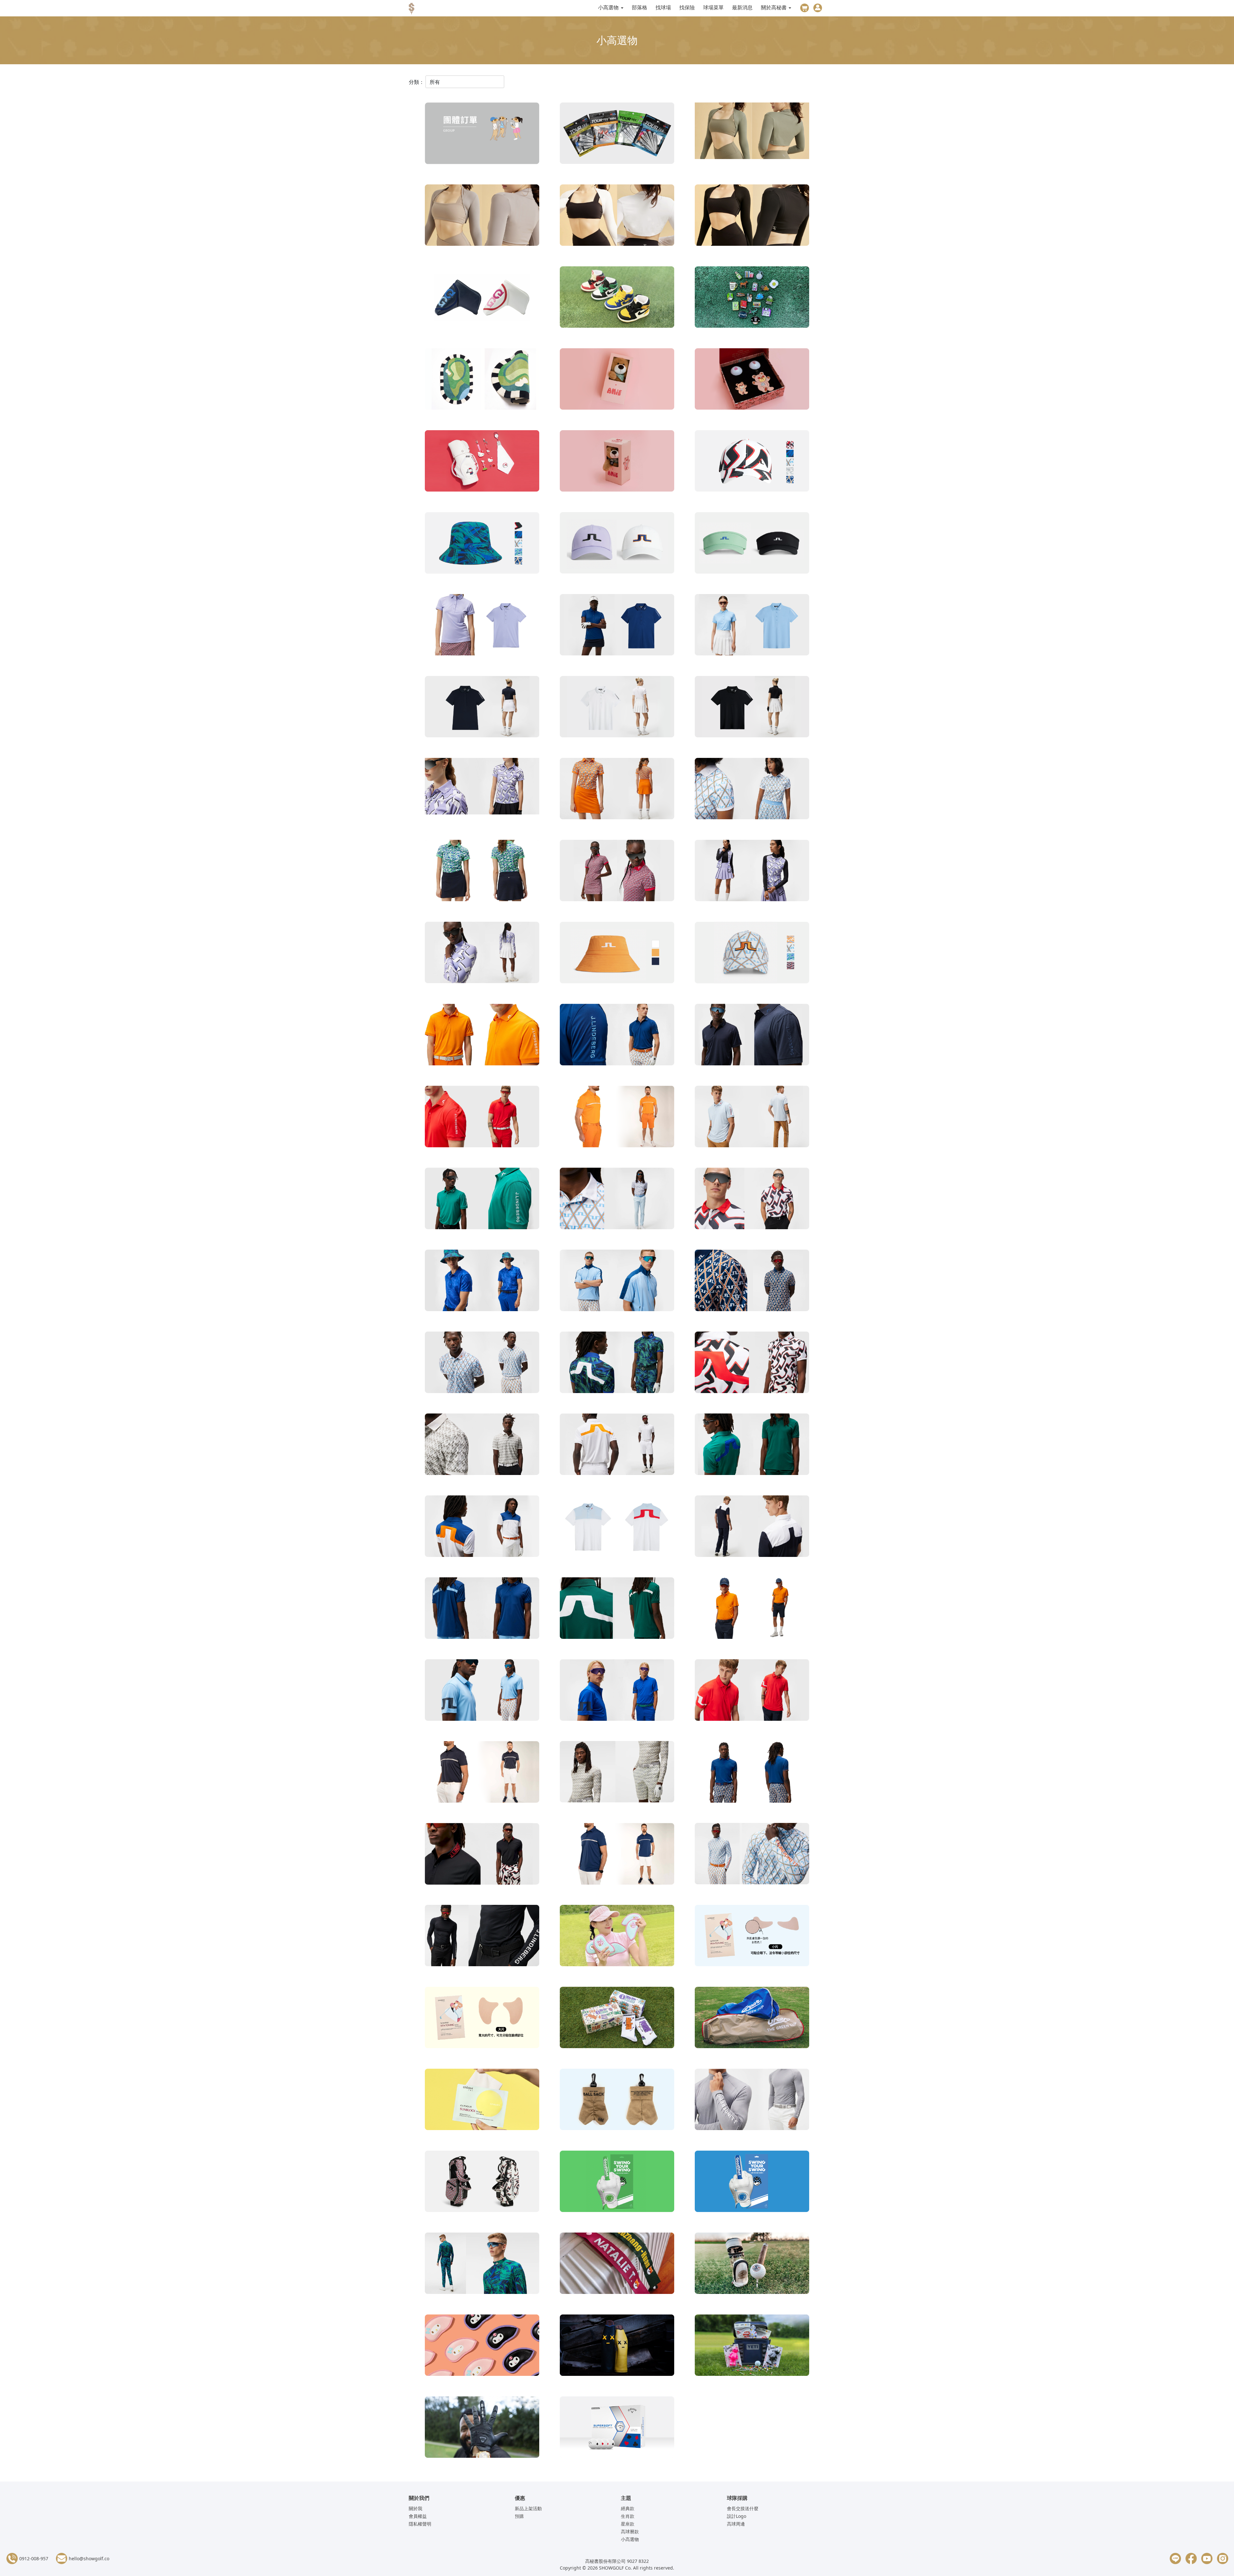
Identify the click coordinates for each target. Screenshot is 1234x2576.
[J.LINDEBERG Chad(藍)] (617, 1855)
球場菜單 (713, 7)
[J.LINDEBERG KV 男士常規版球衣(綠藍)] (752, 1445)
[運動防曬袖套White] (617, 217)
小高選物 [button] (609, 7)
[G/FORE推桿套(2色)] (482, 298)
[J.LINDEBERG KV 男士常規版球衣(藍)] (482, 1609)
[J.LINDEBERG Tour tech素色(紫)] (482, 626)
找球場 (663, 7)
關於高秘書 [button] (774, 7)
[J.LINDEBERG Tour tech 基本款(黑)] (752, 708)
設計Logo (737, 2516)
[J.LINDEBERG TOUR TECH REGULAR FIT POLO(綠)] (482, 1200)
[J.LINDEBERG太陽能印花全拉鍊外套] (752, 872)
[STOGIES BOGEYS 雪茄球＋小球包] (752, 2265)
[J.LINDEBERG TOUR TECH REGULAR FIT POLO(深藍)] (617, 1036)
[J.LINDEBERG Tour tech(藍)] (752, 790)
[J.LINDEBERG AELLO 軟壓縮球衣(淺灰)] (617, 1773)
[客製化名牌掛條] (617, 2265)
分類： (416, 82)
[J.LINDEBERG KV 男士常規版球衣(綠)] (617, 1609)
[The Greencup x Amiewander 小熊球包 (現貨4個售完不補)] (617, 462)
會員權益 (418, 2516)
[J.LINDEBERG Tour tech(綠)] (482, 872)
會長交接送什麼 (743, 2508)
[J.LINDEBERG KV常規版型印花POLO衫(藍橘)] (752, 1282)
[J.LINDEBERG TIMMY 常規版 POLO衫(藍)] (482, 1282)
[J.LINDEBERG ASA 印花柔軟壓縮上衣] (482, 954)
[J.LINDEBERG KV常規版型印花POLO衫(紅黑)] (752, 1364)
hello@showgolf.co (89, 2558)
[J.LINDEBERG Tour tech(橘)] (617, 790)
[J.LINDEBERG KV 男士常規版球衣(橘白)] (617, 1445)
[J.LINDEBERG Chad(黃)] (617, 1118)
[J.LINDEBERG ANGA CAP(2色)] (617, 544)
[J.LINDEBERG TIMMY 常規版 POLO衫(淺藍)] (617, 1200)
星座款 (628, 2524)
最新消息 (742, 7)
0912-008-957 (34, 2558)
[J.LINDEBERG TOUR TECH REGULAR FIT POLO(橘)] (482, 1036)
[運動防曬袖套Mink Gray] (482, 217)
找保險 (687, 7)
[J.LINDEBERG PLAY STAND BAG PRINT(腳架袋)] (482, 2183)
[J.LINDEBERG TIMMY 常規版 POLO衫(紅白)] (752, 1200)
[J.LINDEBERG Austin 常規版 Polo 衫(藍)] (752, 1773)
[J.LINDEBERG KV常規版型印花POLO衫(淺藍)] (482, 1364)
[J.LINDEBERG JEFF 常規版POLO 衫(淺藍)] (617, 1527)
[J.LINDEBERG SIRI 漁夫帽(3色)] (617, 954)
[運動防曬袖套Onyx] (752, 217)
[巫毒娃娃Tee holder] (752, 2347)
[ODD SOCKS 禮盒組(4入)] (617, 2019)
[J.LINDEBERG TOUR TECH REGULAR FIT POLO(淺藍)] (752, 1118)
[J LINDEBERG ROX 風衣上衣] (617, 1282)
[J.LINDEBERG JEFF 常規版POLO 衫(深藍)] (482, 1527)
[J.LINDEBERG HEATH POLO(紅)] (752, 1691)
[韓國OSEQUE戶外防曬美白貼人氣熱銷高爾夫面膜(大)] (482, 2019)
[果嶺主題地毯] (482, 380)
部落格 (639, 7)
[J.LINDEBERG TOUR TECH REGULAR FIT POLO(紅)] (482, 1118)
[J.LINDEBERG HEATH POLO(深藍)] (617, 1691)
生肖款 (628, 2516)
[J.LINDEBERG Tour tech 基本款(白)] (617, 708)
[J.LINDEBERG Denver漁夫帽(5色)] (482, 544)
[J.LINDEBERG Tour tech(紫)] (482, 790)
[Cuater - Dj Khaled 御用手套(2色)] (482, 2429)
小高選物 (630, 2539)
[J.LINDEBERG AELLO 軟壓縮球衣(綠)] (482, 2265)
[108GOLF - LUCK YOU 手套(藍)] (752, 2183)
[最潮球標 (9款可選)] (752, 298)
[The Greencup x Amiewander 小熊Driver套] (617, 380)
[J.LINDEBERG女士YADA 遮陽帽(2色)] (752, 544)
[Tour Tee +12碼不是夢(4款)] (617, 135)
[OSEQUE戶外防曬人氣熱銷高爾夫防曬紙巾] (482, 2101)
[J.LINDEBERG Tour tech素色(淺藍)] (752, 626)
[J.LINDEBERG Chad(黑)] (482, 1773)
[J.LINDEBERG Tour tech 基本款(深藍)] (482, 708)
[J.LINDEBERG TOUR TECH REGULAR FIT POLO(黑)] (752, 1036)
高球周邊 (736, 2524)
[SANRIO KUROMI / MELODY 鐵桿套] (482, 2347)
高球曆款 (630, 2532)
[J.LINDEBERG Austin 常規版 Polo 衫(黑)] (482, 1855)
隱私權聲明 (420, 2524)
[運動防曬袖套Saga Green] (752, 135)
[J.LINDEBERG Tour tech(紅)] (617, 872)
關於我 (416, 2508)
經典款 (628, 2508)
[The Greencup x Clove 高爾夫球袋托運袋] (752, 2019)
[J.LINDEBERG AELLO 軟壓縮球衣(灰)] (752, 2101)
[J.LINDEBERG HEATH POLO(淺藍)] (482, 1691)
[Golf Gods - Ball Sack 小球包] (617, 2101)
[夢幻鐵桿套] (617, 1937)
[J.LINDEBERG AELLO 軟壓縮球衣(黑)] (482, 1937)
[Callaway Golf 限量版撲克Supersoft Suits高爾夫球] (617, 2429)
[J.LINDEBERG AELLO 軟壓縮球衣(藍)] (752, 1855)
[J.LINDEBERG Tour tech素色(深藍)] (617, 626)
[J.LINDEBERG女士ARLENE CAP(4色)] (752, 954)
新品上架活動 (528, 2508)
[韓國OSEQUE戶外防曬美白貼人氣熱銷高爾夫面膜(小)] (752, 1937)
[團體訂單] (482, 135)
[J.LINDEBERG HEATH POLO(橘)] (752, 1609)
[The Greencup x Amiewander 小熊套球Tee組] (752, 380)
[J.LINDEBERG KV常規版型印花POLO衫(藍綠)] (617, 1364)
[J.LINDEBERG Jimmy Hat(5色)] (752, 462)
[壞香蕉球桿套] (617, 2347)
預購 (519, 2516)
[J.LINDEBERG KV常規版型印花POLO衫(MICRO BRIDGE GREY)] (482, 1445)
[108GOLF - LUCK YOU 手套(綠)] (617, 2183)
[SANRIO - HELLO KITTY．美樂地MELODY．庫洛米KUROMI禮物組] (482, 462)
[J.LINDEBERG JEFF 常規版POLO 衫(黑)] (752, 1527)
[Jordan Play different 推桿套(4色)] (617, 298)
